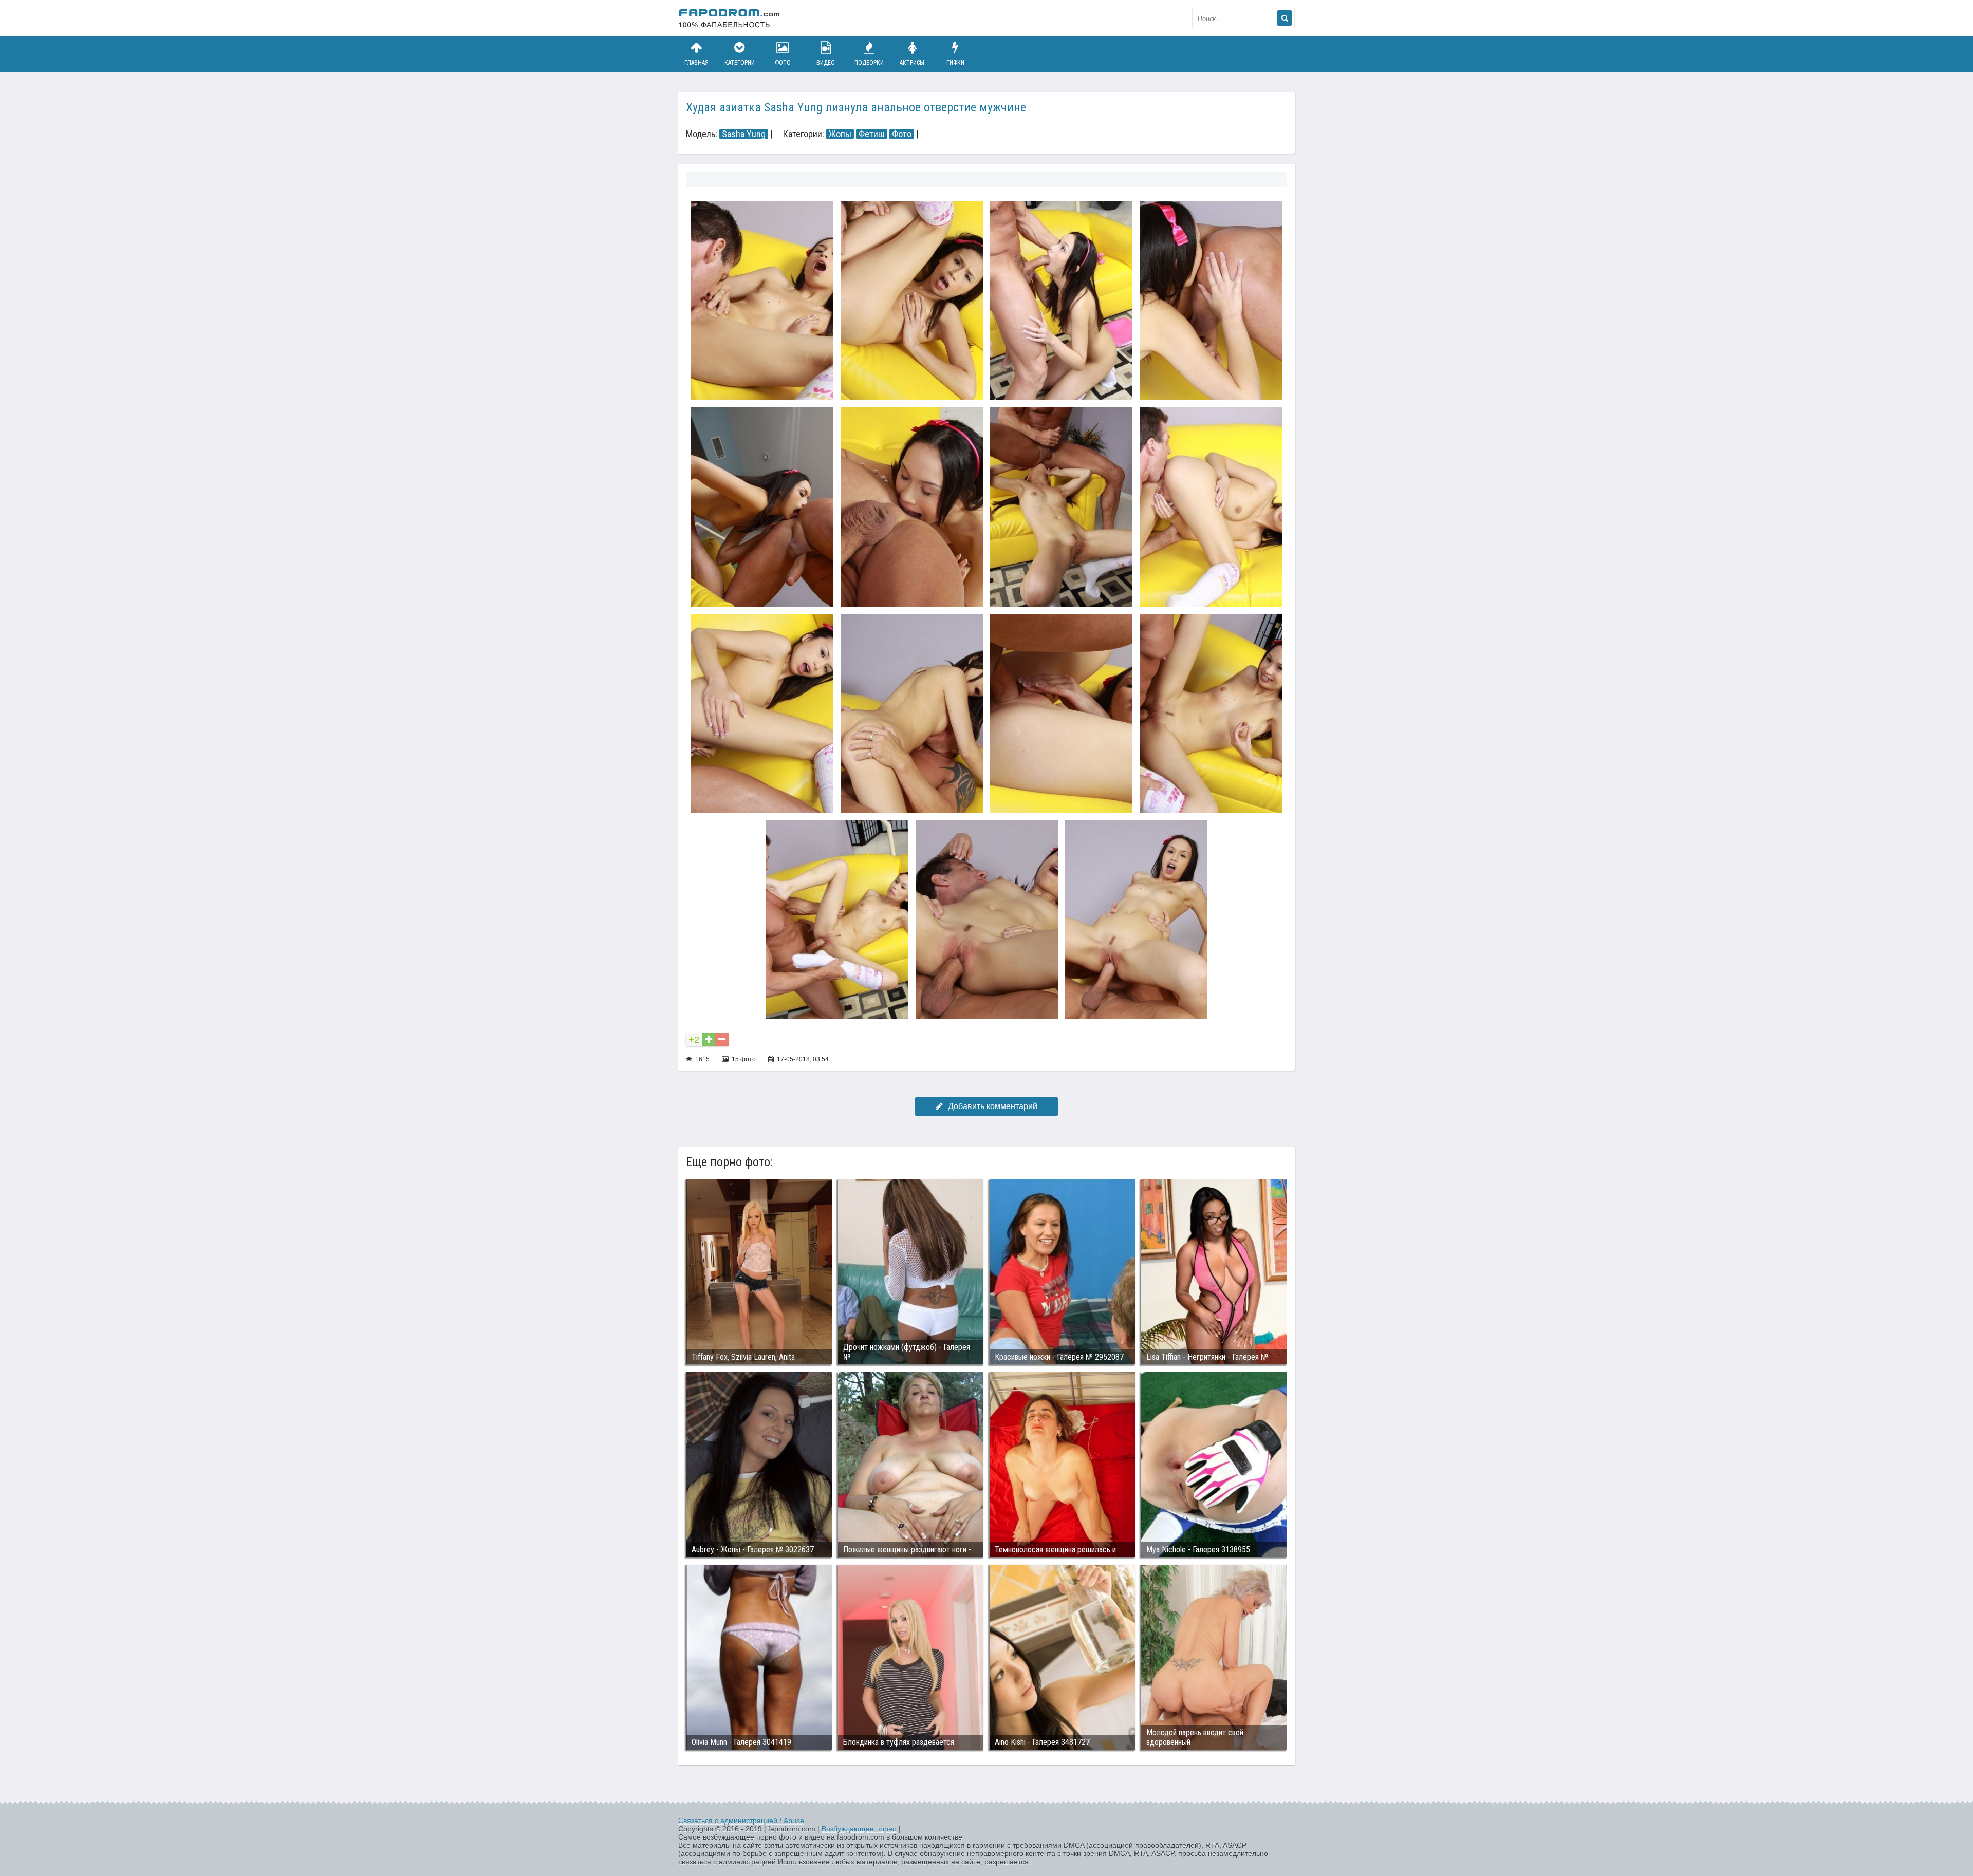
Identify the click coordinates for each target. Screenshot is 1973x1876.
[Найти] (1285, 18)
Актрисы (912, 63)
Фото (783, 63)
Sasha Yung (744, 134)
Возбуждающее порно (859, 1829)
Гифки (955, 63)
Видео (826, 63)
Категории (740, 63)
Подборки (869, 63)
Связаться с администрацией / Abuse (741, 1821)
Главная (696, 63)
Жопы (840, 134)
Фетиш (872, 134)
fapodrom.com (730, 18)
